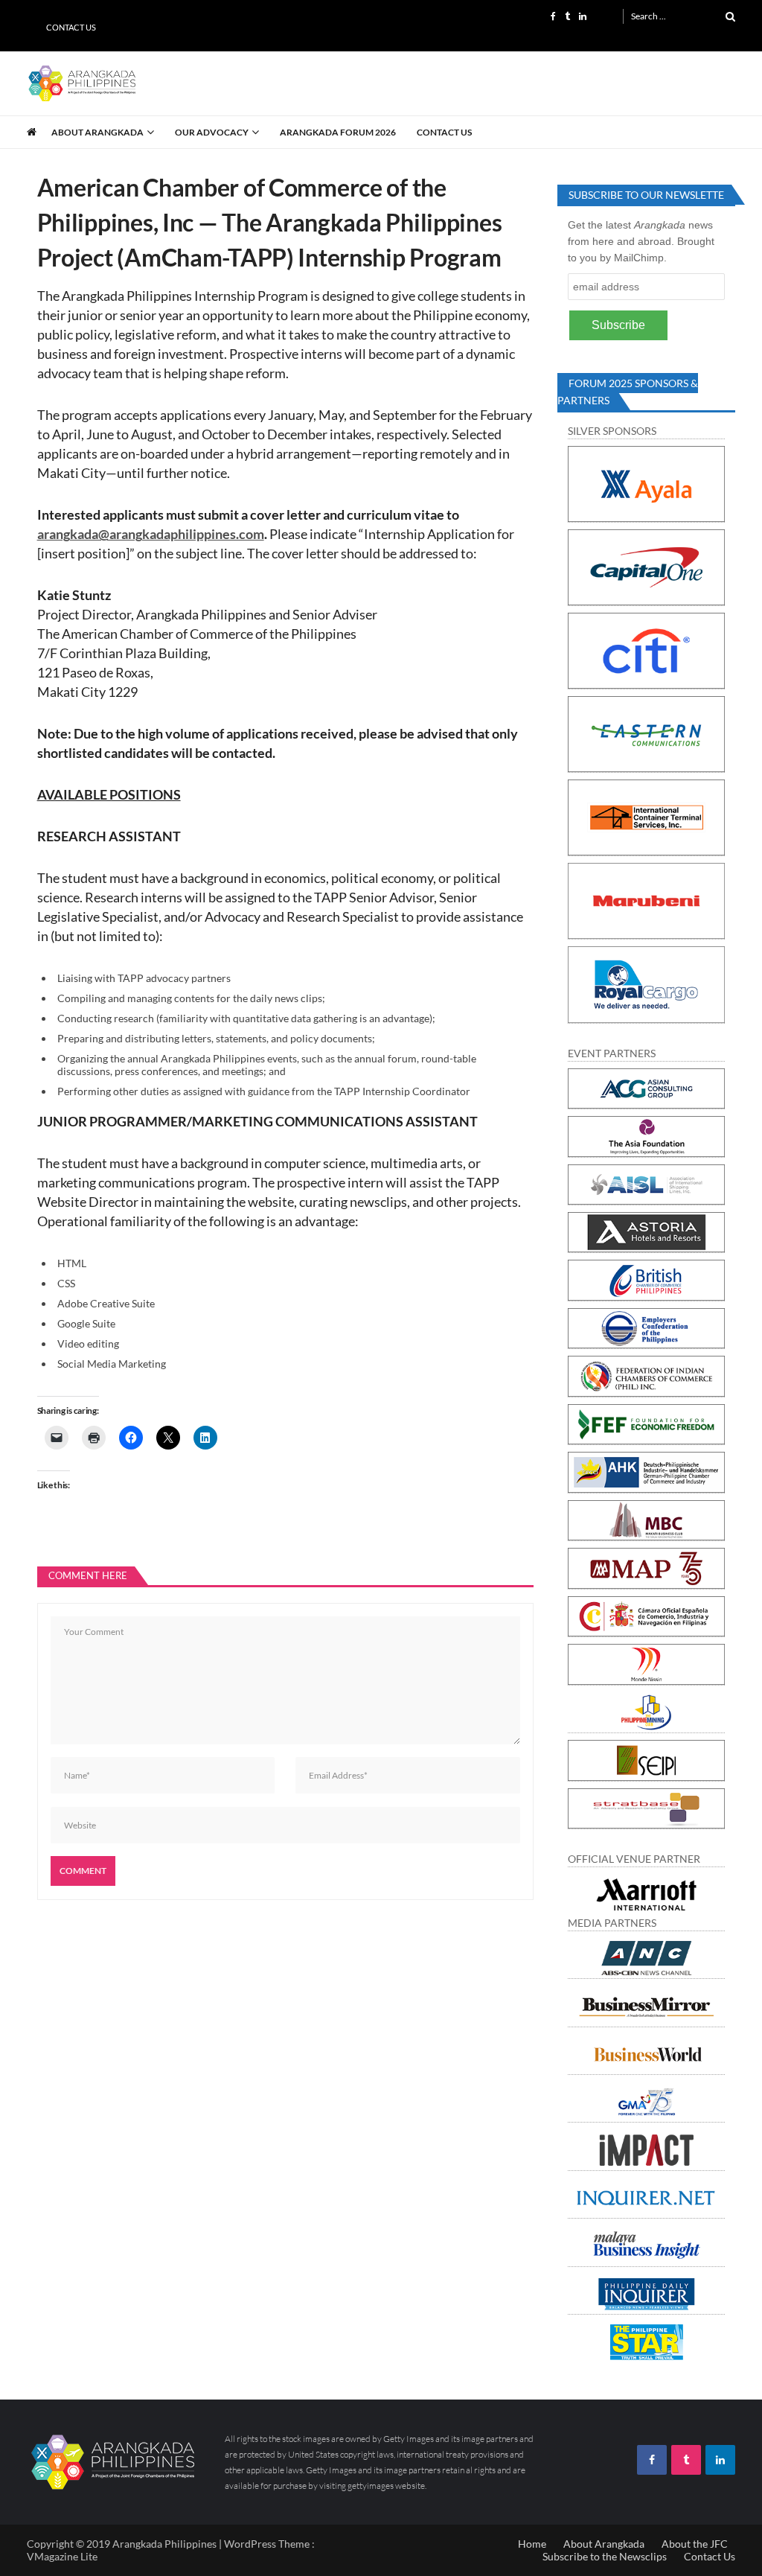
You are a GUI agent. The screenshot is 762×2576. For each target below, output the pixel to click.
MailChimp (639, 258)
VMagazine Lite (62, 2556)
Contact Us (71, 27)
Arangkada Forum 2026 (338, 132)
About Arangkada (97, 132)
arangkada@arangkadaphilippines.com (151, 534)
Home (532, 2544)
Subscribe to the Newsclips (605, 2556)
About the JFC (695, 2544)
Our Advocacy (212, 132)
